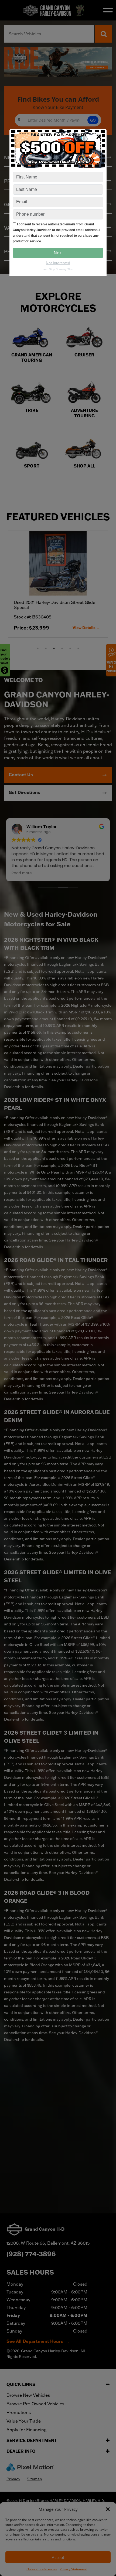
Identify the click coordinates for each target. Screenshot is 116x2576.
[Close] (99, 136)
